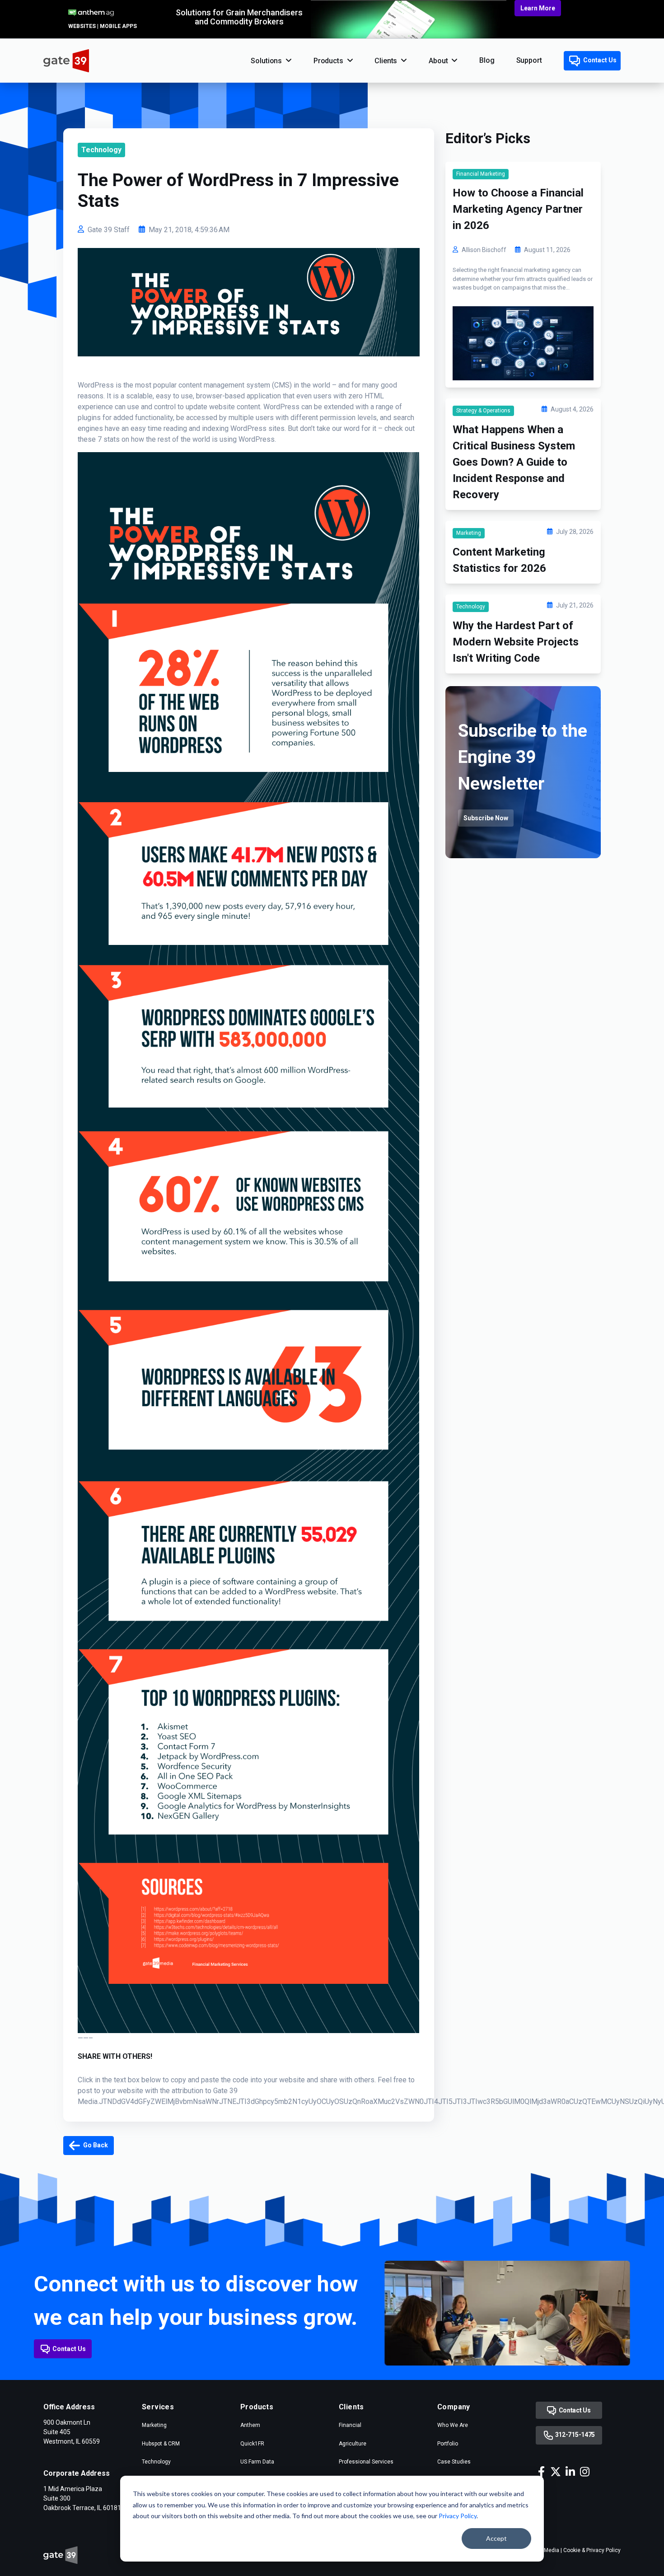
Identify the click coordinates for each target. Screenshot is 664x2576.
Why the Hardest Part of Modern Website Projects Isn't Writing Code (516, 642)
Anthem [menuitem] (250, 2425)
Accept (496, 2538)
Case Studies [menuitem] (454, 2462)
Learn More (538, 8)
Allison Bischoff (484, 250)
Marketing (469, 533)
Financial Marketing (481, 174)
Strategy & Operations (483, 411)
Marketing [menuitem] (154, 2425)
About (438, 61)
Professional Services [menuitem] (366, 2462)
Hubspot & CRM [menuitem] (161, 2444)
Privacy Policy (458, 2516)
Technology (101, 150)
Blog (487, 60)
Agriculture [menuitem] (353, 2444)
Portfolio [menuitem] (448, 2444)
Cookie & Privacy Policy (592, 2550)
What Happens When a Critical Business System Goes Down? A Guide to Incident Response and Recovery (514, 462)
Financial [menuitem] (350, 2425)
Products (328, 61)
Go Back (95, 2145)
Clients (386, 61)
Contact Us (599, 60)
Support (529, 60)
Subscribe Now (486, 818)
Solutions (266, 61)
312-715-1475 (574, 2435)
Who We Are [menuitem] (453, 2425)
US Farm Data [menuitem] (257, 2462)
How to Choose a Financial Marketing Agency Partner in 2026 (518, 209)
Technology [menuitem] (156, 2462)
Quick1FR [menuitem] (252, 2444)
